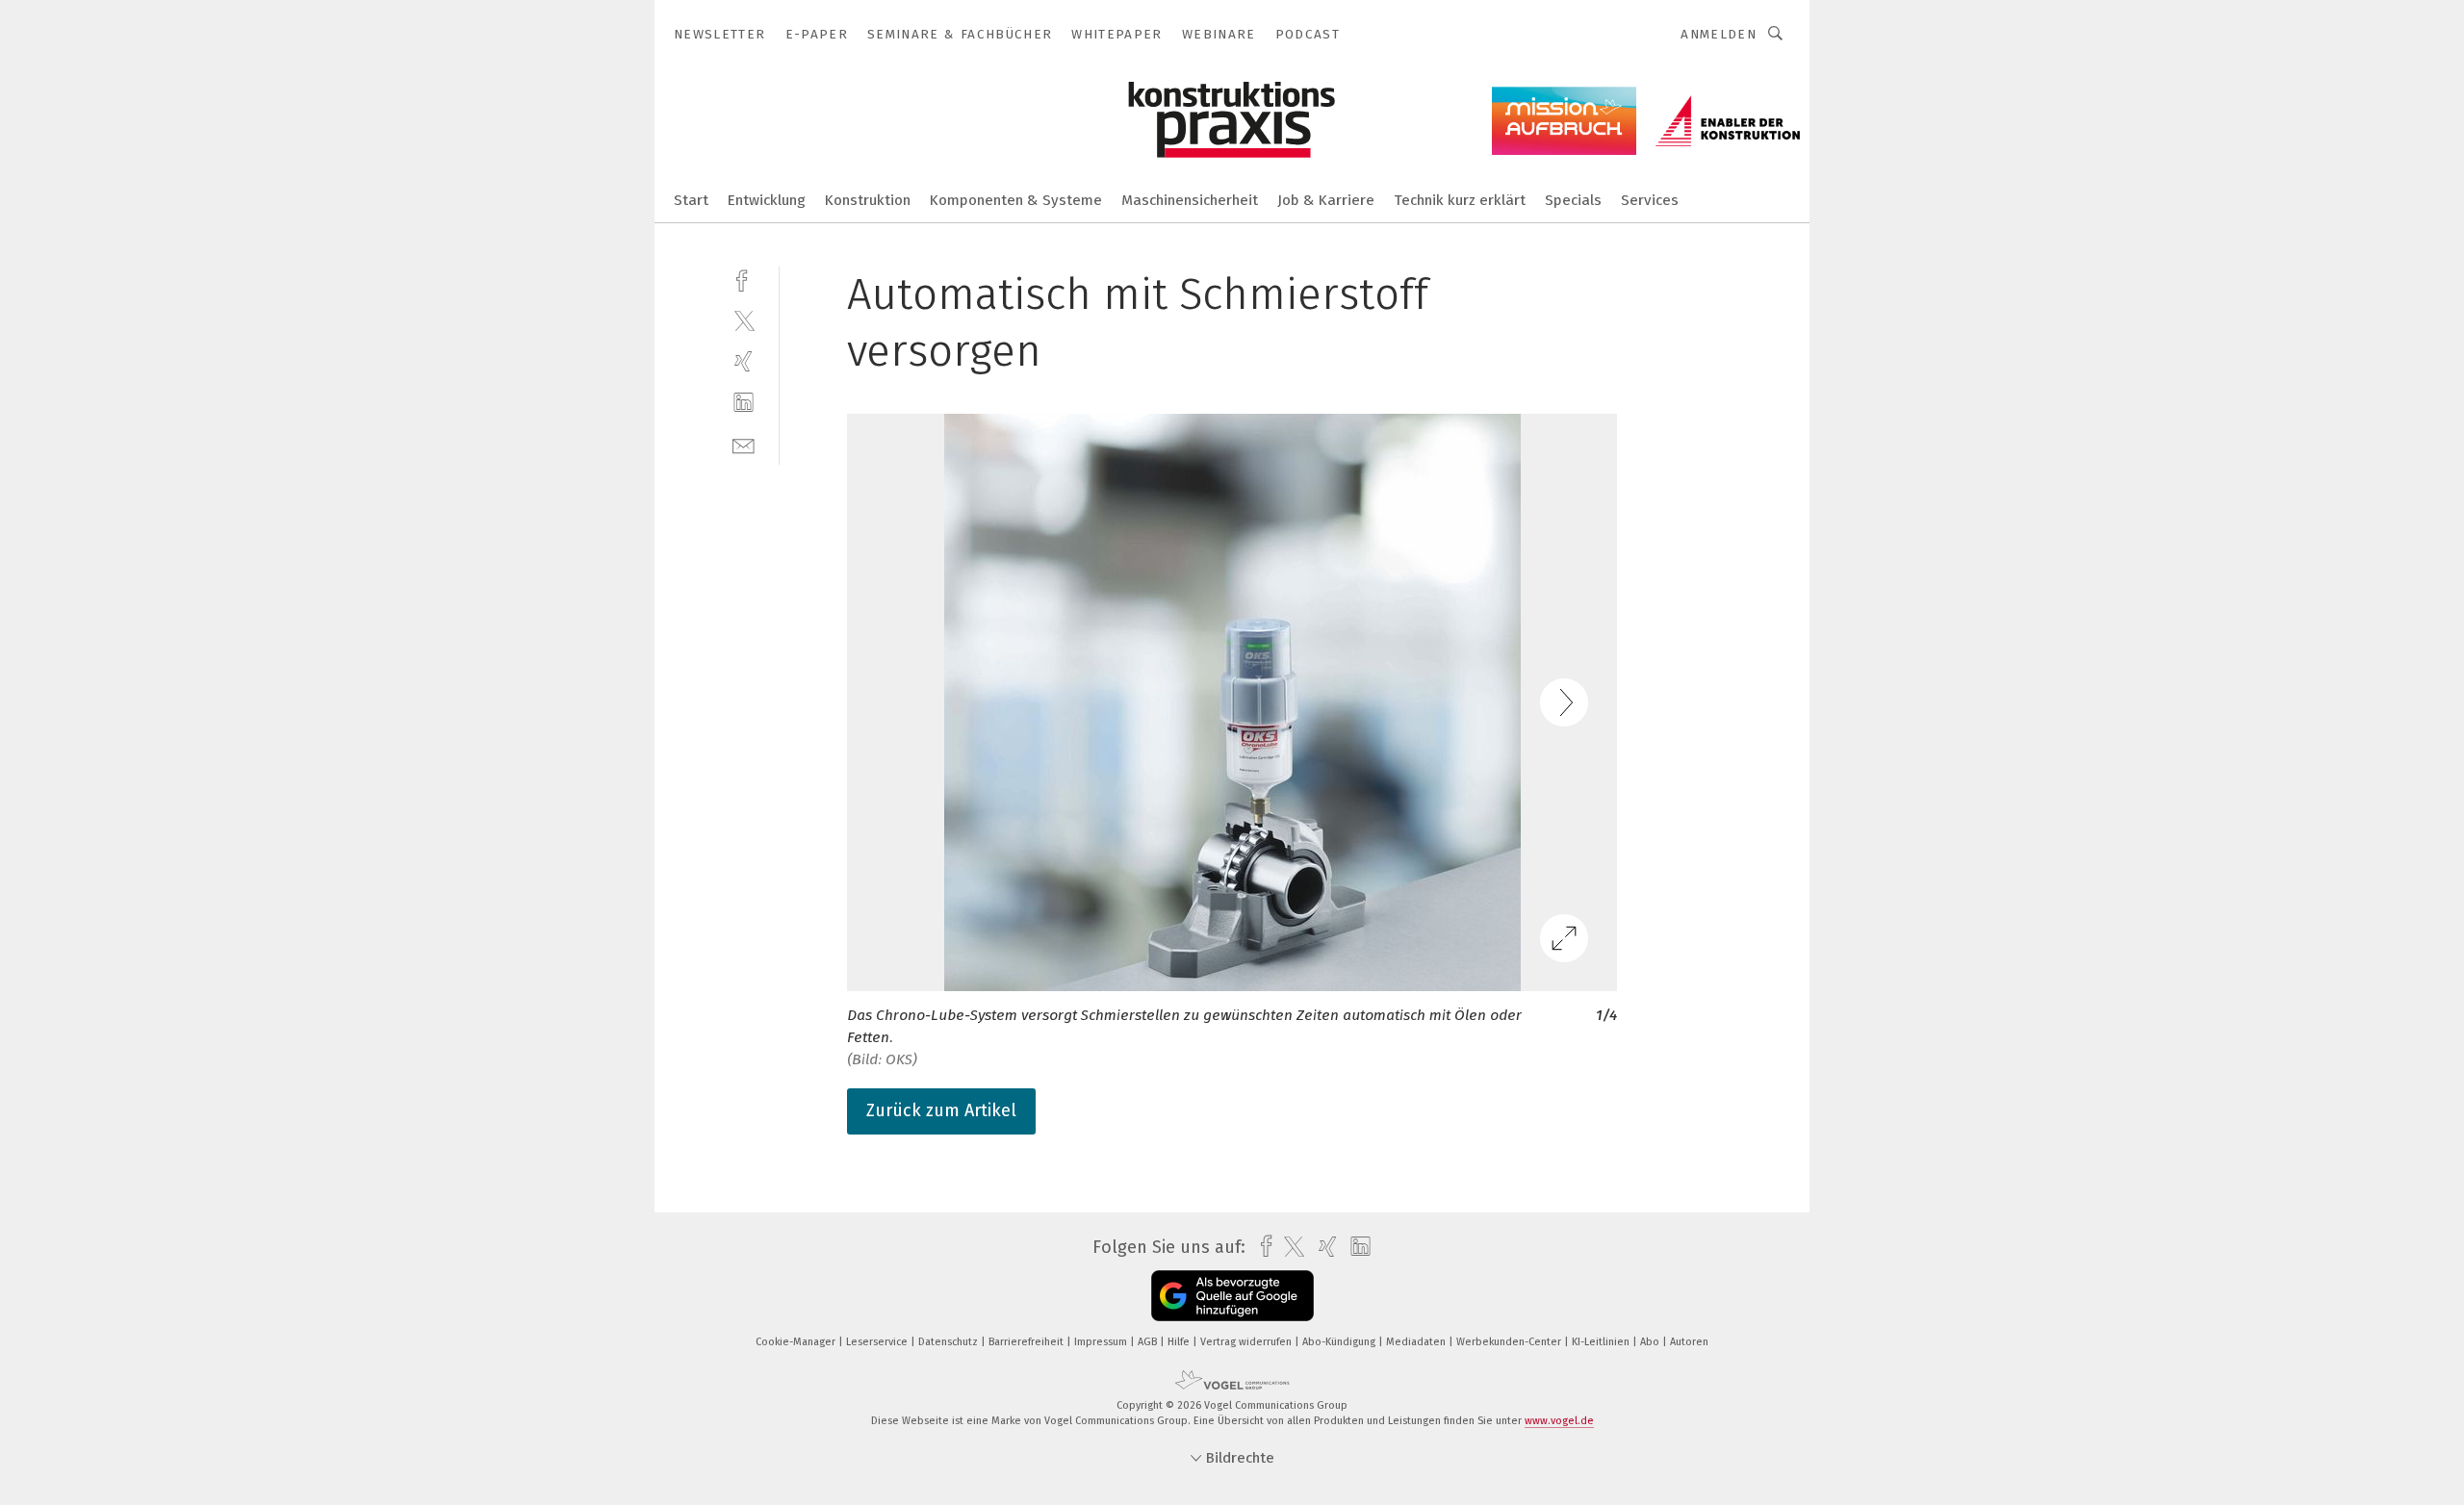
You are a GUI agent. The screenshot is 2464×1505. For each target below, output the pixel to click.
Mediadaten (1417, 1342)
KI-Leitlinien (1602, 1342)
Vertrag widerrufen (1247, 1342)
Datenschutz (950, 1342)
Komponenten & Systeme (1016, 200)
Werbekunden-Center (1510, 1342)
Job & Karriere (1326, 200)
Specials (1573, 200)
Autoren (1689, 1342)
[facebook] (744, 279)
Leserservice (878, 1342)
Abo (1651, 1342)
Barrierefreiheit (1027, 1342)
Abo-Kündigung (1340, 1342)
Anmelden (1719, 34)
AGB (1149, 1342)
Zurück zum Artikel (941, 1110)
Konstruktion (868, 200)
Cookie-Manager (797, 1342)
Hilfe (1180, 1342)
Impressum (1102, 1342)
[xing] (744, 361)
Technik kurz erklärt (1460, 200)
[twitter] (744, 320)
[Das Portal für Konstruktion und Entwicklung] (691, 199)
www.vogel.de (1559, 1421)
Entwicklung (767, 200)
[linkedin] (744, 403)
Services (1650, 200)
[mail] (744, 444)
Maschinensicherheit (1190, 200)
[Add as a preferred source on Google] (1232, 1296)
